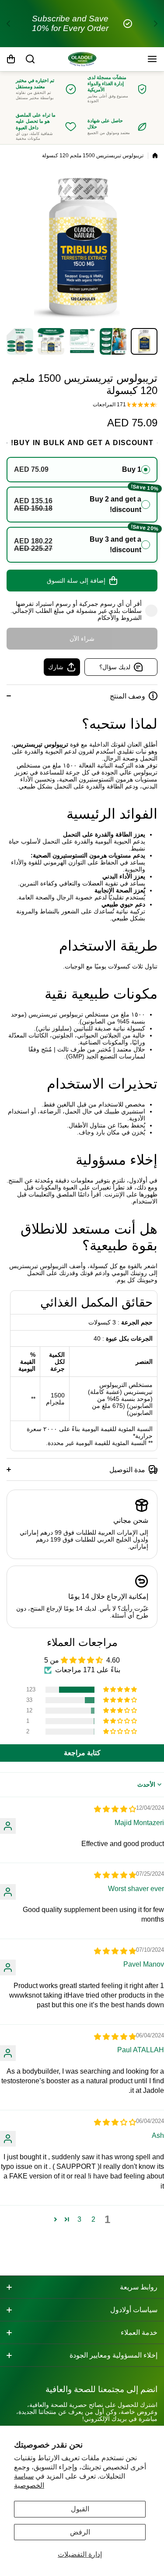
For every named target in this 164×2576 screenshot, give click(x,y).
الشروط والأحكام (120, 618)
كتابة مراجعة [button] (82, 1753)
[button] (153, 24)
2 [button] (93, 2219)
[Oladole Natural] (82, 59)
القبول (80, 2509)
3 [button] (79, 2219)
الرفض (80, 2532)
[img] (115, 1809)
